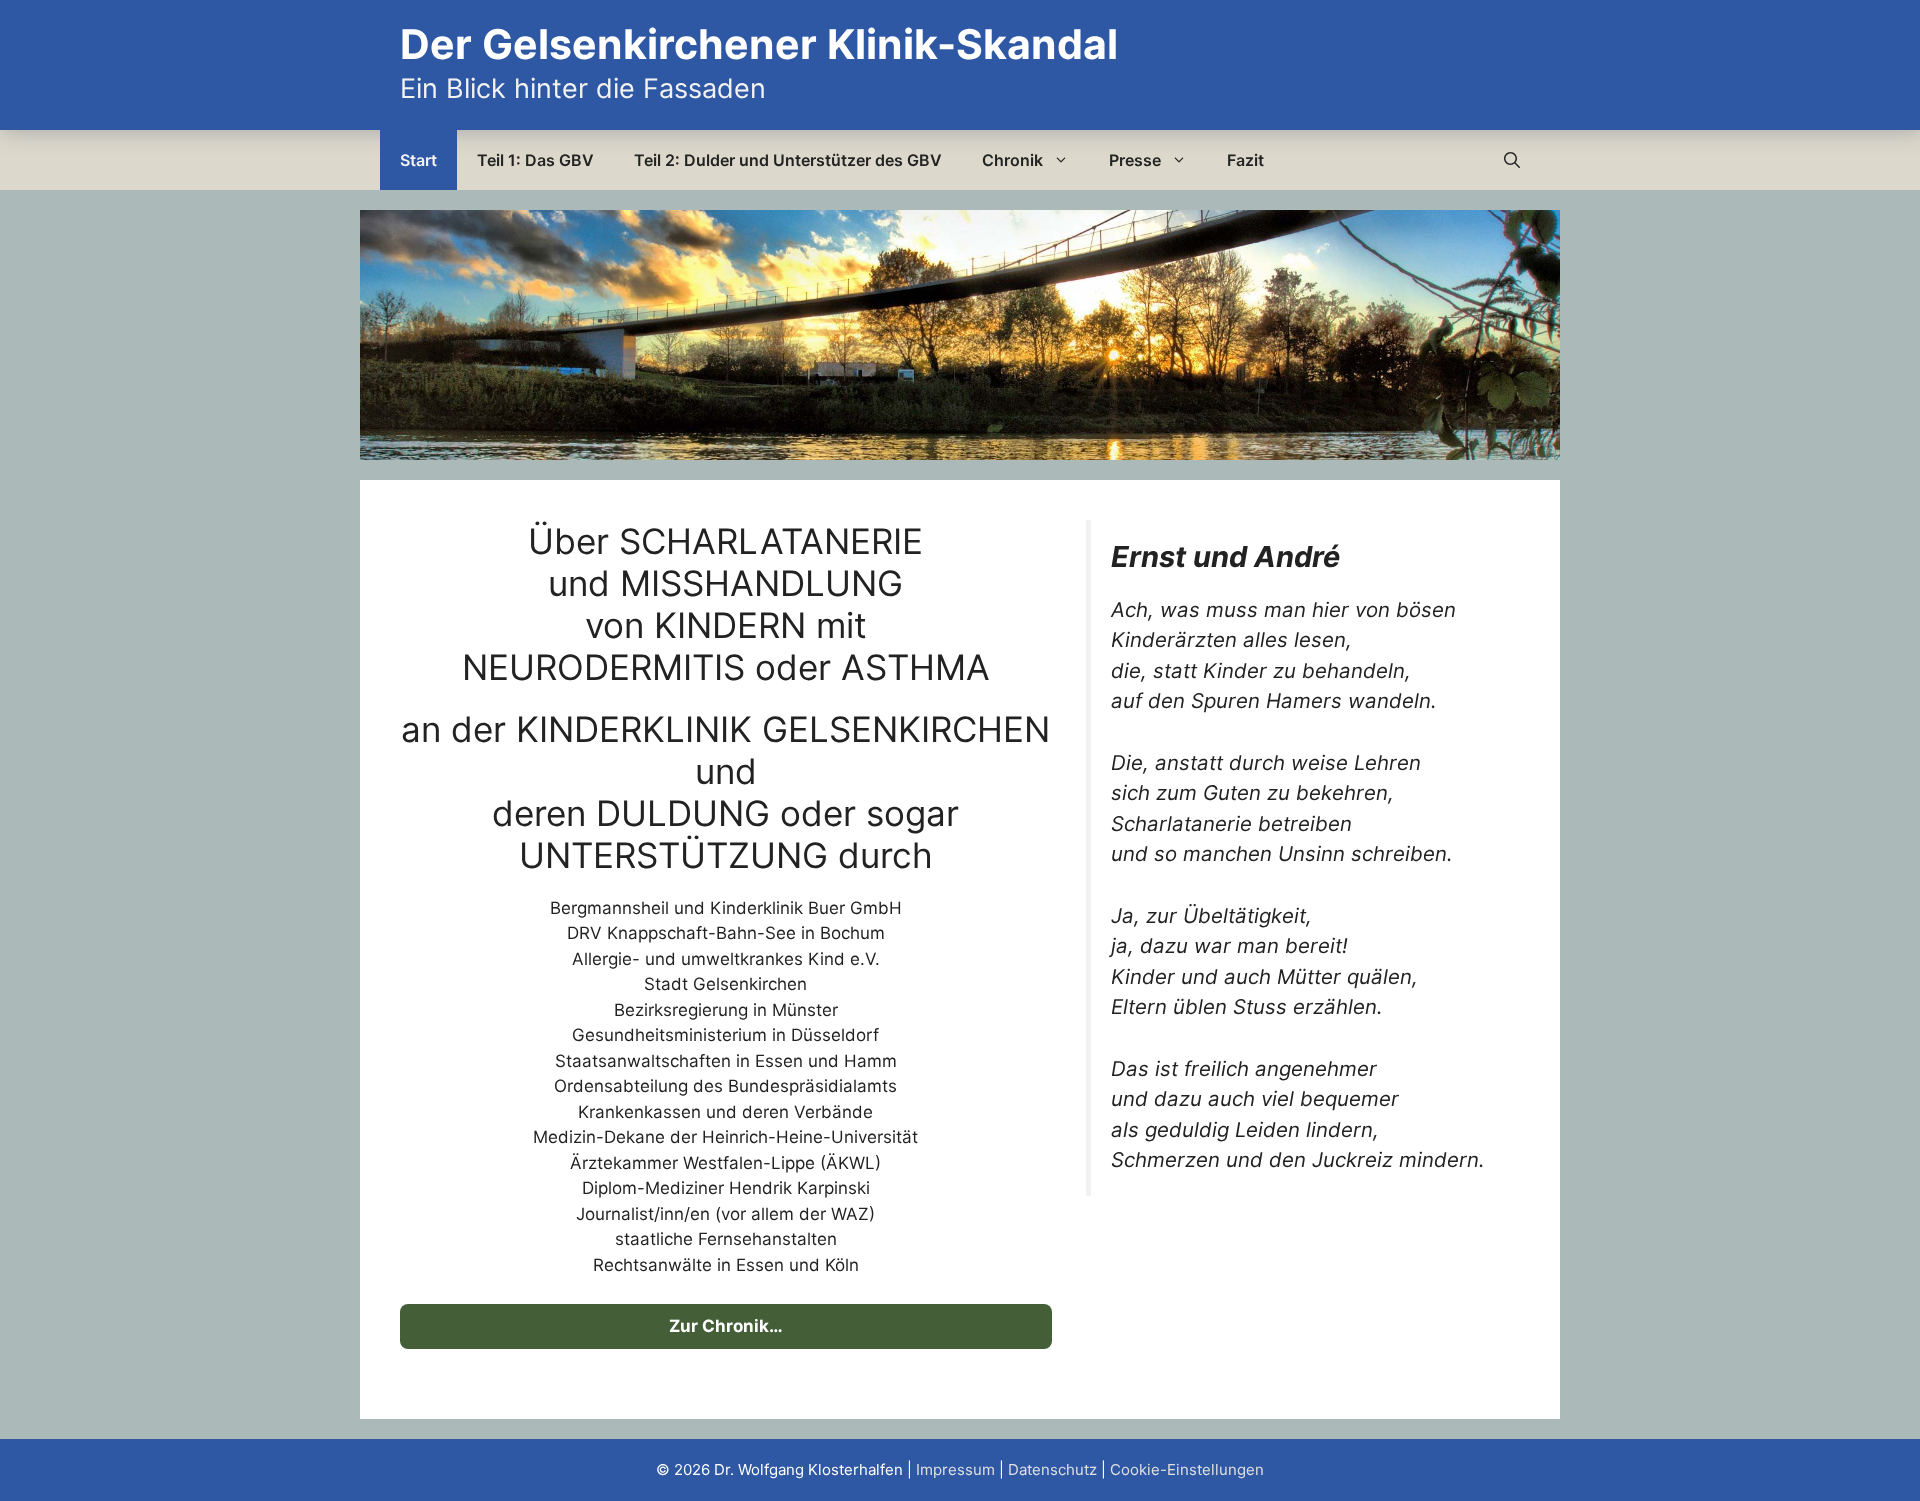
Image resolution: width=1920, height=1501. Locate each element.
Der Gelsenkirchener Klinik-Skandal (759, 44)
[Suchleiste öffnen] (1512, 160)
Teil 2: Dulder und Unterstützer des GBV (788, 160)
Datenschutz (1052, 1469)
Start (418, 160)
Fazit (1245, 160)
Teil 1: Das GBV (535, 160)
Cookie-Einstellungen (1187, 1469)
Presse (1135, 160)
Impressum (955, 1469)
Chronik (1012, 160)
